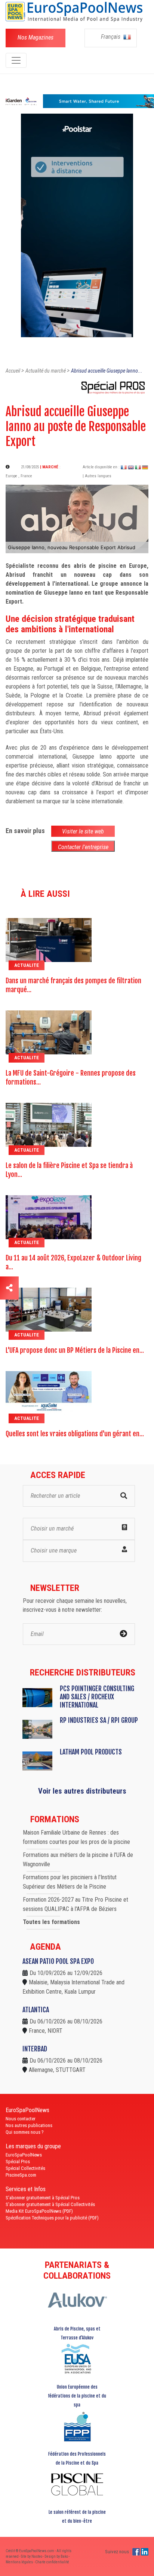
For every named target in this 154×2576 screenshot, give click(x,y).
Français (111, 37)
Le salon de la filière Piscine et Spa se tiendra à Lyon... (69, 1170)
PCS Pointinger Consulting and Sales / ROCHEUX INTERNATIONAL (97, 1697)
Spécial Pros (18, 2162)
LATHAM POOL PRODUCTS (91, 1752)
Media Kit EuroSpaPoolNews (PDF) (39, 2211)
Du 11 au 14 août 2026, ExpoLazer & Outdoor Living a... (73, 1262)
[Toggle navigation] (16, 60)
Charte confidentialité (52, 2562)
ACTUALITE (27, 965)
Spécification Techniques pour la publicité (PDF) (52, 2218)
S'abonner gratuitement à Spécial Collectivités (50, 2204)
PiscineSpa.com (21, 2175)
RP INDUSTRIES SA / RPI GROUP (99, 1720)
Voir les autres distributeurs (82, 1791)
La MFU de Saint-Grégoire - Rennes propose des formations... (71, 1077)
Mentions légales (20, 2562)
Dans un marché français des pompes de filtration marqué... (73, 985)
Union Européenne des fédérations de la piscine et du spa (77, 2396)
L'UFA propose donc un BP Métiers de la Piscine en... (75, 1350)
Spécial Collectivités (25, 2168)
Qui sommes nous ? (25, 2132)
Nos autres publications (29, 2125)
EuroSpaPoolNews (24, 2155)
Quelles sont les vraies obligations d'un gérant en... (75, 1434)
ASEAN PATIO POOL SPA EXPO (58, 1961)
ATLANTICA (36, 2010)
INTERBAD (35, 2049)
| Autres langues (97, 476)
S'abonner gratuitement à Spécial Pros (43, 2198)
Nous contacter (21, 2119)
